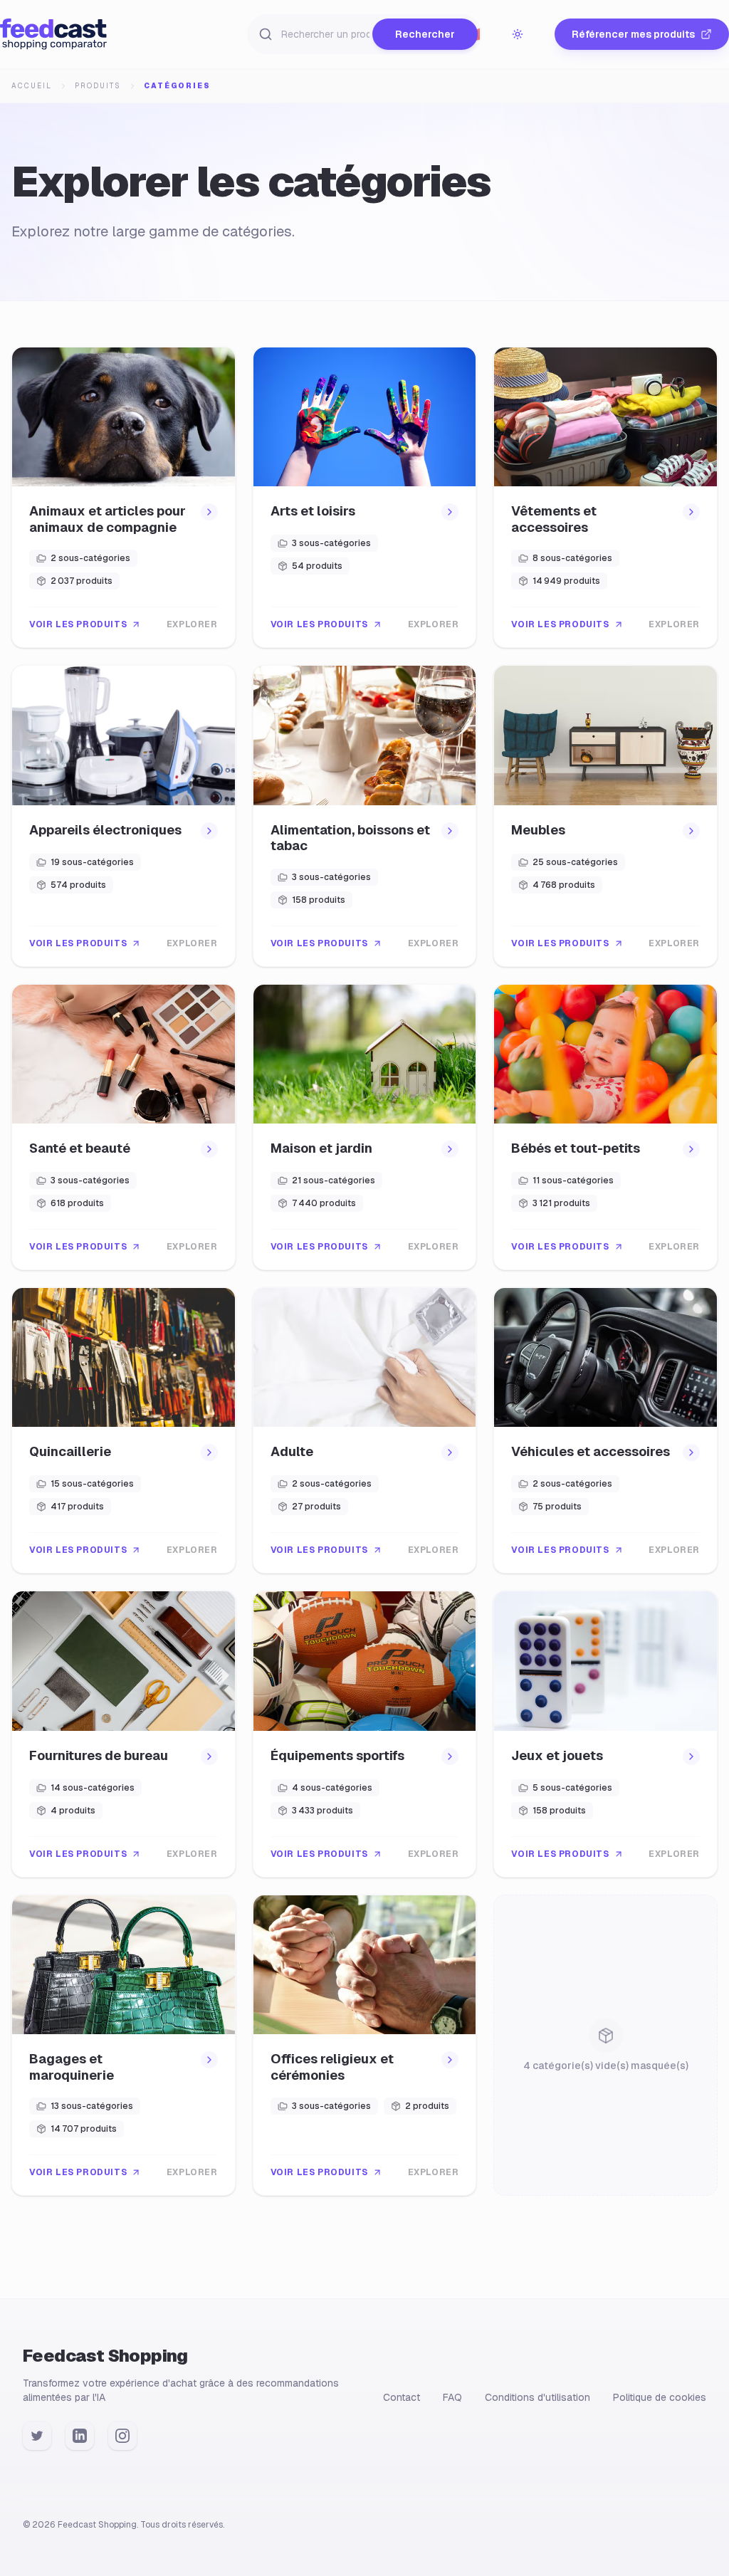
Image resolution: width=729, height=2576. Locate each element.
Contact (402, 2397)
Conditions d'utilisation (537, 2397)
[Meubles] (605, 816)
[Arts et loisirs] (365, 497)
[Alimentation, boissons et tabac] (365, 816)
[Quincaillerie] (124, 1430)
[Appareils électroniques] (124, 816)
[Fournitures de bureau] (124, 1734)
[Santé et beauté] (124, 1127)
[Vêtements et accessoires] (605, 497)
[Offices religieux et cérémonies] (365, 2045)
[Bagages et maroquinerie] (124, 2045)
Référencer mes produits (633, 34)
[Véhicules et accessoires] (605, 1430)
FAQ (452, 2397)
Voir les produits (78, 624)
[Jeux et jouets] (605, 1734)
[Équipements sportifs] (365, 1734)
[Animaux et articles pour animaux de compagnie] (124, 497)
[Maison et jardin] (365, 1127)
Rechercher (425, 34)
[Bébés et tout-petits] (605, 1127)
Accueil (32, 86)
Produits (98, 86)
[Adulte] (365, 1430)
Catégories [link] (177, 86)
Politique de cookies (660, 2397)
